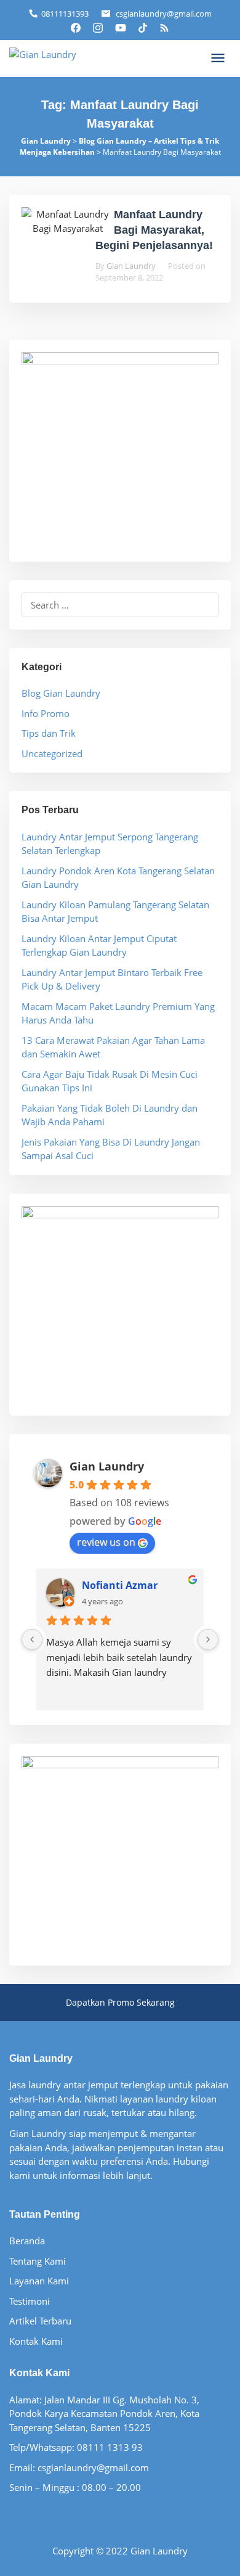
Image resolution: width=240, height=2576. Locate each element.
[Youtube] (121, 27)
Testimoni (30, 2301)
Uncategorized (52, 753)
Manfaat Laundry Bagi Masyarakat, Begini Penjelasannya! (154, 230)
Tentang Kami (38, 2261)
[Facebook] (76, 27)
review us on (106, 1542)
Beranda (27, 2241)
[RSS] (164, 27)
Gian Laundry (107, 1466)
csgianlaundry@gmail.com (164, 14)
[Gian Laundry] (43, 53)
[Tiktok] (143, 27)
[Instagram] (98, 27)
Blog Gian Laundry (61, 693)
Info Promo (46, 713)
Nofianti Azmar (120, 1585)
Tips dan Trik (49, 733)
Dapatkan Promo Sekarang (120, 2002)
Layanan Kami (39, 2281)
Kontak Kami (36, 2341)
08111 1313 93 (110, 2447)
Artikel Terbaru (40, 2321)
